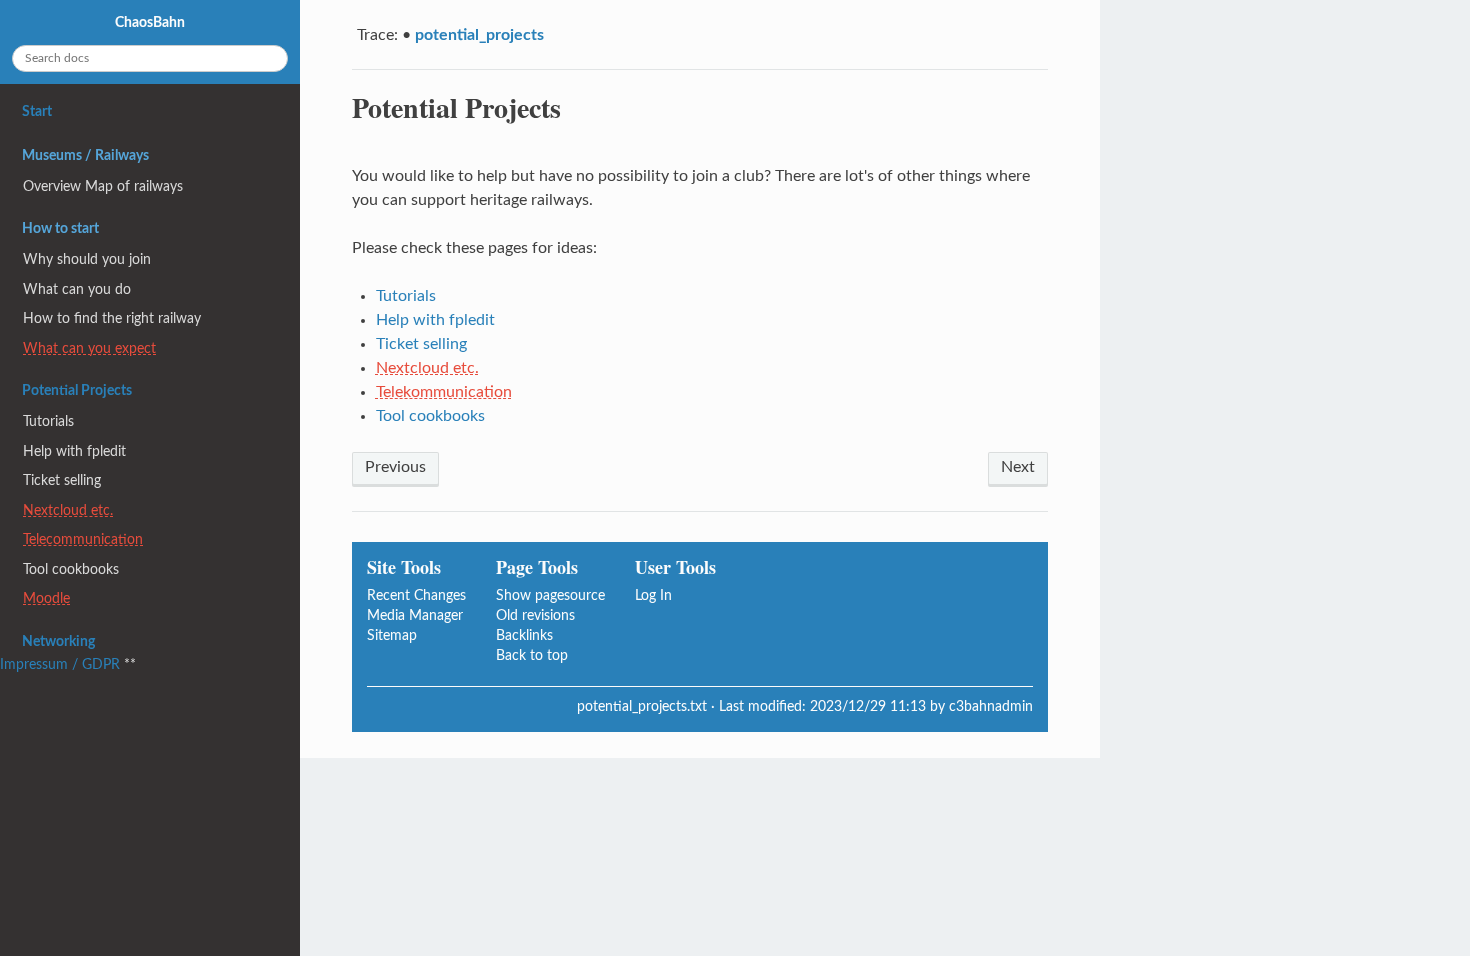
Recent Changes (416, 595)
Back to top (532, 655)
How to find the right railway (112, 318)
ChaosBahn (150, 22)
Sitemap (392, 635)
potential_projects (479, 35)
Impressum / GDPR (60, 664)
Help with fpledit (435, 320)
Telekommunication (444, 392)
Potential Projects (77, 391)
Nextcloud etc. (427, 368)
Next (1018, 467)
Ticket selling (421, 344)
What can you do (77, 289)
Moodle (46, 598)
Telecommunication (83, 539)
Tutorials (406, 296)
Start (37, 112)
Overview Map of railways (103, 186)
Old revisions (535, 615)
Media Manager (415, 615)
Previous (395, 467)
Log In (653, 595)
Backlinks (524, 635)
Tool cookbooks (430, 416)
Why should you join (87, 259)
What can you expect (89, 348)
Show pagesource (550, 595)
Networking (58, 642)
